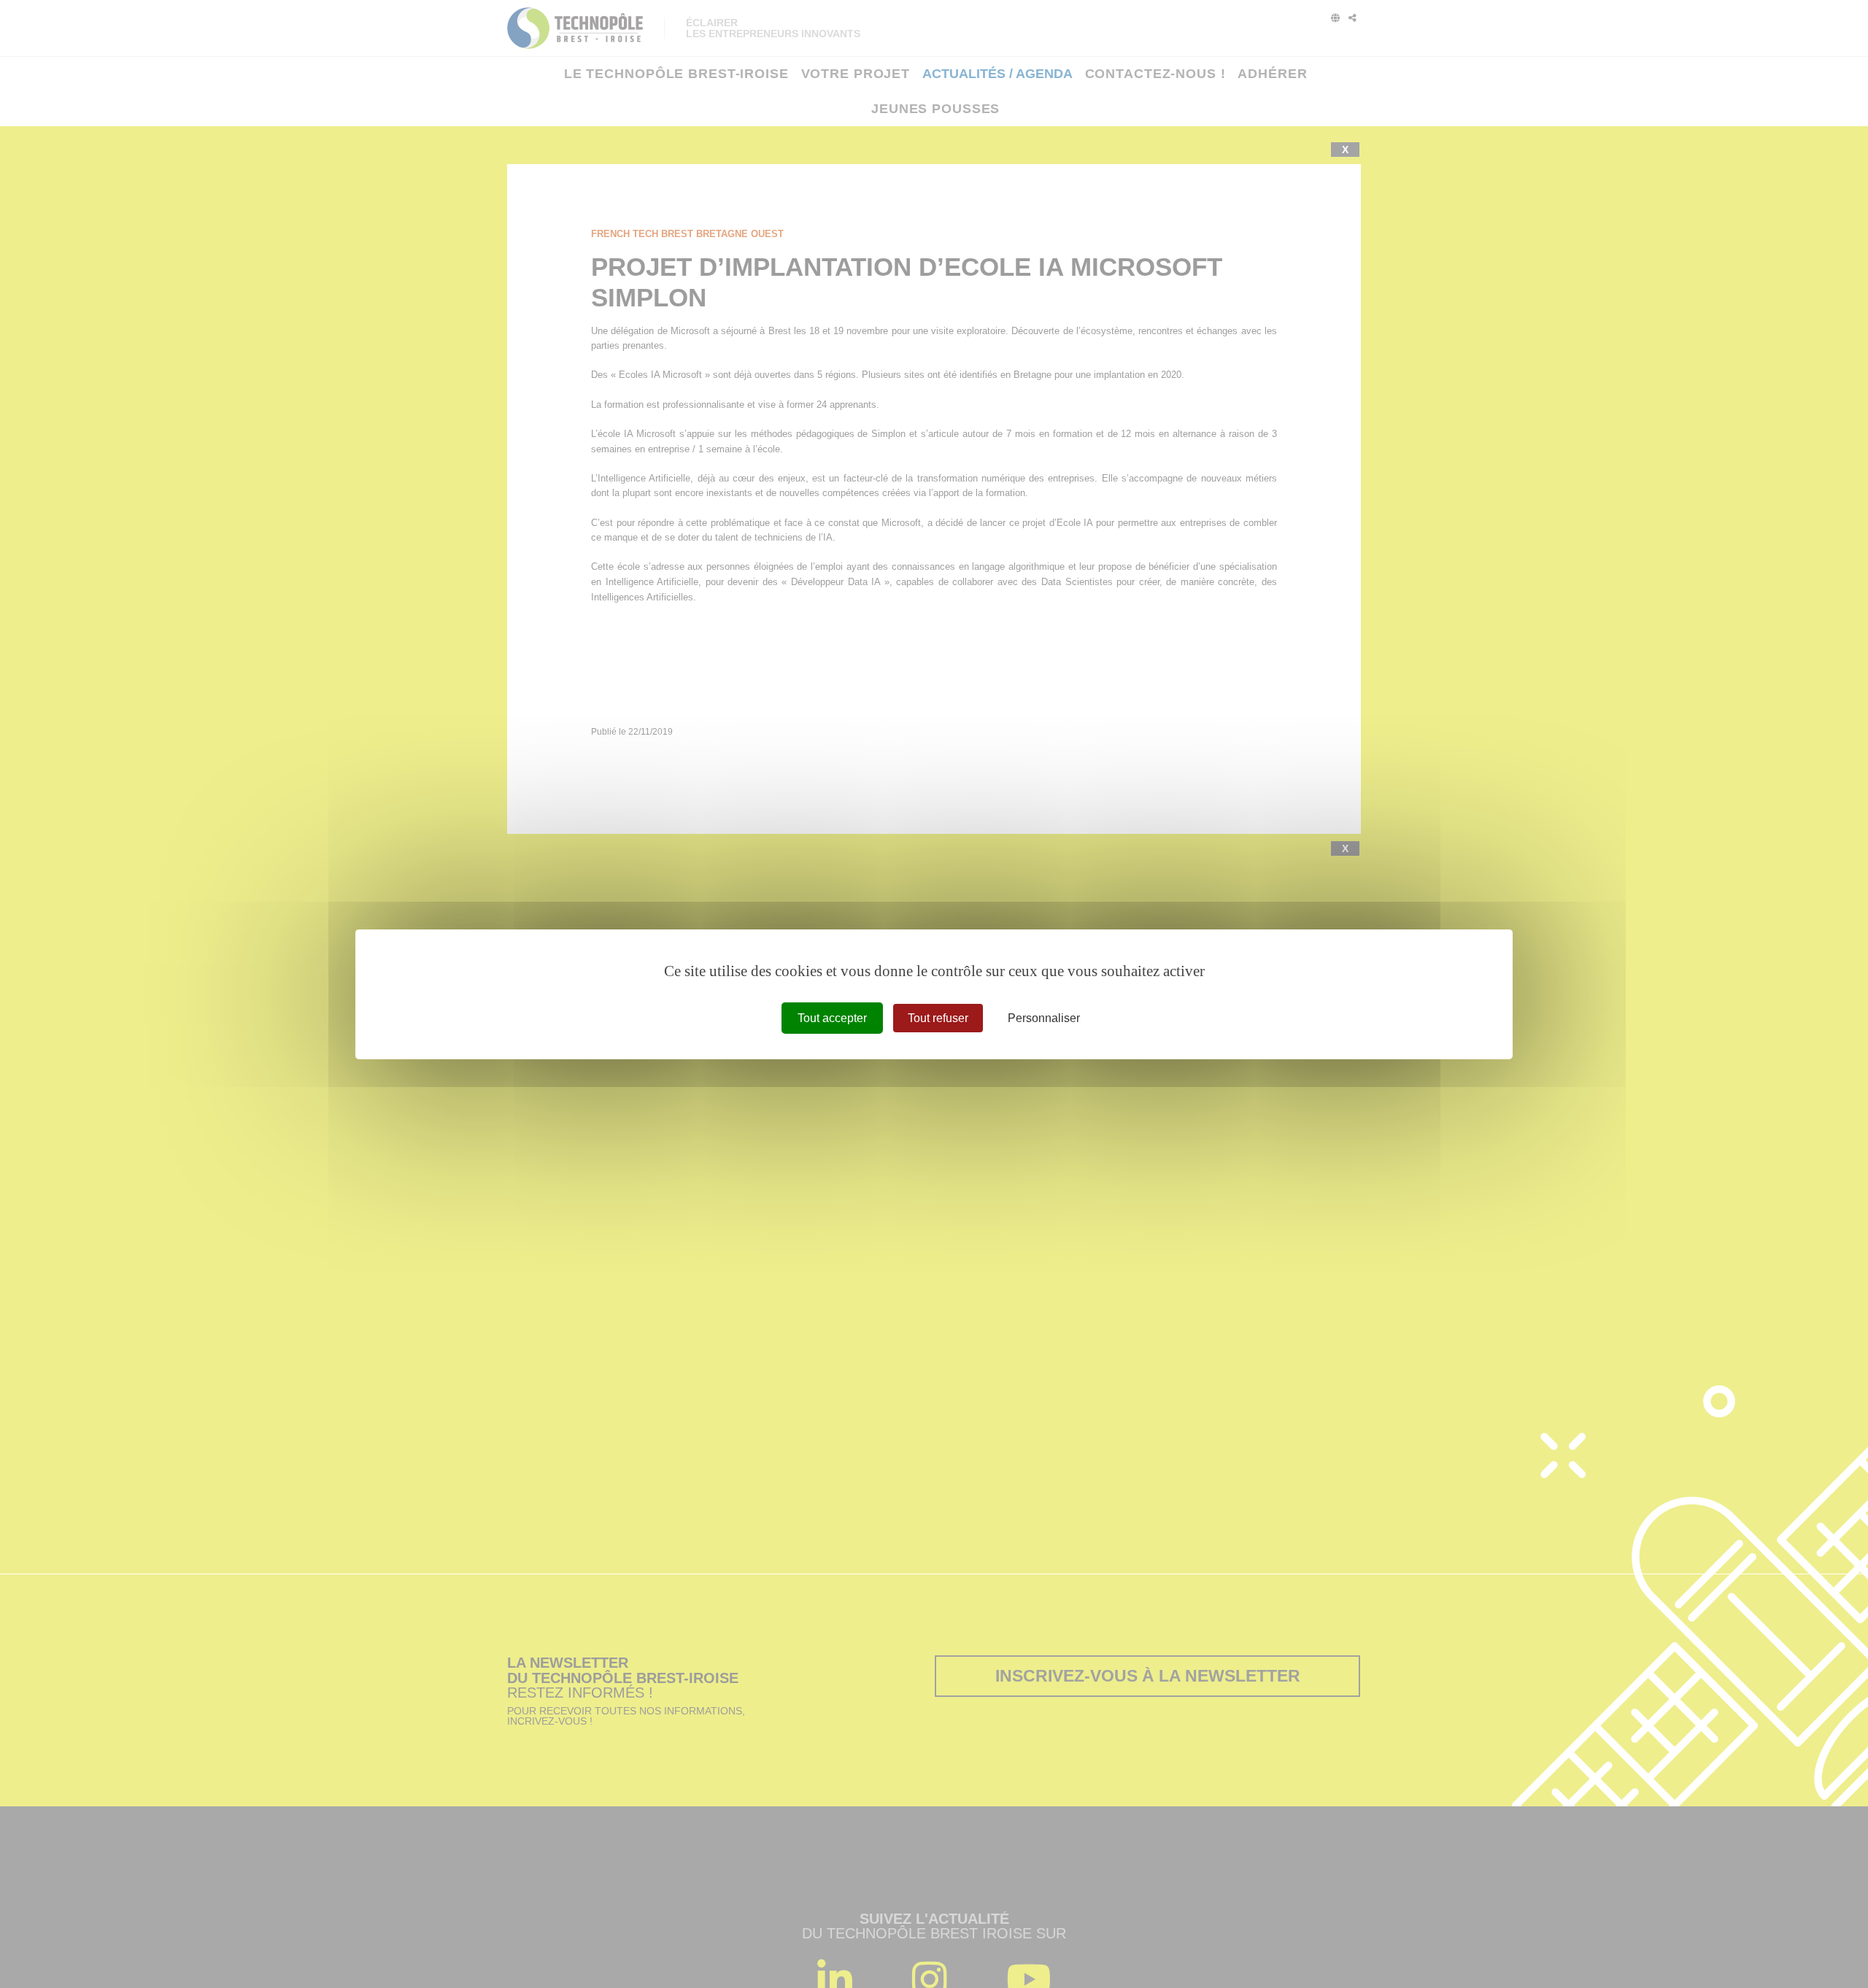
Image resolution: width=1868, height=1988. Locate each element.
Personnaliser (1044, 1017)
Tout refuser (938, 1017)
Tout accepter (832, 1017)
